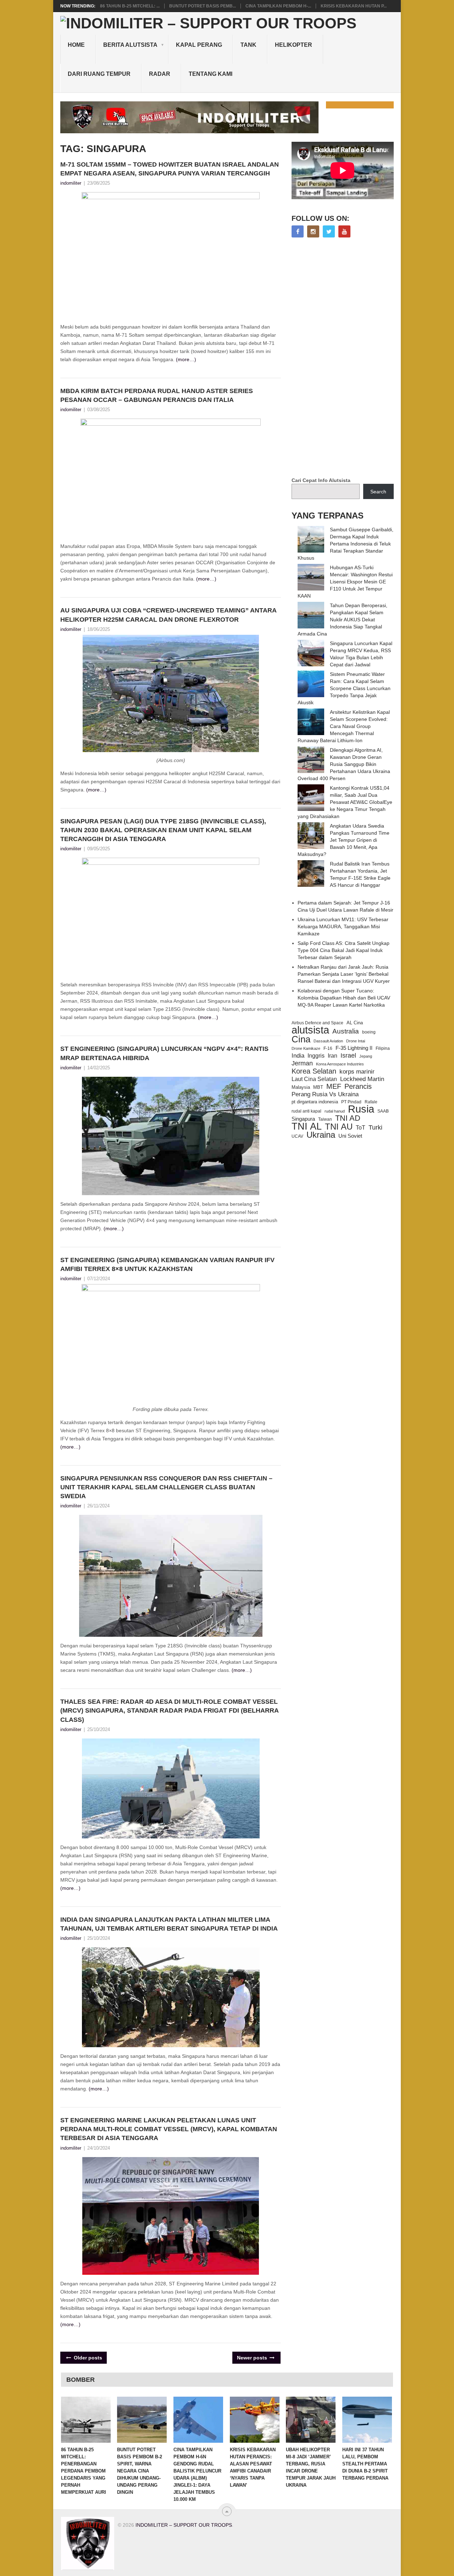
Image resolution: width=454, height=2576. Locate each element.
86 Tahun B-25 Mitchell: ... (130, 6)
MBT (318, 1087)
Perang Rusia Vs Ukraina (325, 1094)
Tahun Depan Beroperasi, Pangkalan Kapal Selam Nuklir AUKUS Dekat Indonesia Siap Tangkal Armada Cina (342, 620)
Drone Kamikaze (306, 1048)
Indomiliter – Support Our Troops (184, 2525)
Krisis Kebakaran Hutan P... (354, 6)
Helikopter (294, 45)
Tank (248, 45)
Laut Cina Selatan (314, 1079)
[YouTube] (344, 231)
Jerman (302, 1063)
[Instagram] (313, 231)
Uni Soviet (350, 1136)
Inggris (316, 1055)
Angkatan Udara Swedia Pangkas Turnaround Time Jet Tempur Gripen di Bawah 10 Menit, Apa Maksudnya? (344, 840)
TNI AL (307, 1126)
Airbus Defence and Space (317, 1023)
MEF (334, 1086)
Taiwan (325, 1119)
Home (76, 45)
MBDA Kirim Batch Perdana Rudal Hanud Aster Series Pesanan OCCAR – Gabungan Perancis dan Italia (157, 395)
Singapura (303, 1119)
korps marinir (357, 1071)
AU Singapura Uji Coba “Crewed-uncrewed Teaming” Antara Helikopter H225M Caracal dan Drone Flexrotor (168, 615)
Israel (348, 1055)
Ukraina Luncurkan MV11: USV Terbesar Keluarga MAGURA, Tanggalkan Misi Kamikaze (343, 926)
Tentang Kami (211, 74)
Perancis (358, 1086)
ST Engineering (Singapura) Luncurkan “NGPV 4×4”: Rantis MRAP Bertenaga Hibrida (164, 1053)
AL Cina (355, 1023)
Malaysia (301, 1087)
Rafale (371, 1102)
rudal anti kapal (306, 1111)
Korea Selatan (314, 1071)
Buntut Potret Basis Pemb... (203, 6)
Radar (160, 74)
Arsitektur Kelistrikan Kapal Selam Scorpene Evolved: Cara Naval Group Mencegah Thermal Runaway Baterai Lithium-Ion (344, 726)
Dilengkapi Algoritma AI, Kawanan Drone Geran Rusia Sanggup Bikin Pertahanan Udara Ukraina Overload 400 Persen (344, 764)
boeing (369, 1032)
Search (378, 492)
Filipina (383, 1048)
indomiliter (71, 183)
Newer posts (253, 2358)
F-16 (328, 1048)
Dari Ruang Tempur (99, 74)
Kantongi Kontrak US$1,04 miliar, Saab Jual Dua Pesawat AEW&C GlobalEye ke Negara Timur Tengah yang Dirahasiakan (345, 802)
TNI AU (339, 1127)
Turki (375, 1127)
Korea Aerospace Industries (340, 1064)
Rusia (361, 1109)
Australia (346, 1031)
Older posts (87, 2358)
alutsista (310, 1030)
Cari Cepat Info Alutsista (321, 480)
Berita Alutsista (130, 45)
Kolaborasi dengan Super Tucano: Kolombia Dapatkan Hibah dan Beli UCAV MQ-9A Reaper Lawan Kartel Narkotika (344, 998)
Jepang (366, 1056)
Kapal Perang (199, 45)
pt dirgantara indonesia (315, 1102)
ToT (361, 1128)
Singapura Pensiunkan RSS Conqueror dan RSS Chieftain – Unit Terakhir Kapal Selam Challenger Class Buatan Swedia (166, 1487)
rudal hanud (335, 1111)
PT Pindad (351, 1102)
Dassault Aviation (328, 1041)
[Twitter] (329, 231)
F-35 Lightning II (354, 1048)
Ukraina (321, 1135)
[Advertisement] (345, 358)
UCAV (297, 1136)
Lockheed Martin (362, 1079)
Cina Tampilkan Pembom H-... (278, 6)
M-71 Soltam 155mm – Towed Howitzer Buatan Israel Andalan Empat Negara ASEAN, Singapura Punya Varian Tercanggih (170, 169)
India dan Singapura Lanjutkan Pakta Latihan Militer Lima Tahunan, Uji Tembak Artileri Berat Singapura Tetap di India (169, 1924)
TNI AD (348, 1118)
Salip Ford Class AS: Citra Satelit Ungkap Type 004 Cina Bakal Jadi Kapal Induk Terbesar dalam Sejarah (344, 950)
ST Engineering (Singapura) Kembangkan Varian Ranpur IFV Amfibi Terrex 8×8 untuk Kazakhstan (167, 1264)
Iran (333, 1056)
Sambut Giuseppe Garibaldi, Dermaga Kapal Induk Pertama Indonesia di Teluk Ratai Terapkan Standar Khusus (345, 544)
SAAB (383, 1111)
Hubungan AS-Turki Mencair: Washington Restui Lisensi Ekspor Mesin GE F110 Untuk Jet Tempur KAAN (345, 582)
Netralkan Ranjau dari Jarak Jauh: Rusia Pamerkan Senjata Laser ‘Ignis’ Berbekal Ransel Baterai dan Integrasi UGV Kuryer (344, 974)
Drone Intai (356, 1041)
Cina (301, 1039)
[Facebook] (298, 231)
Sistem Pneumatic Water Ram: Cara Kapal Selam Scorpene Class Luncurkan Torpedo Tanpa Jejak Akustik (344, 688)
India (298, 1055)
